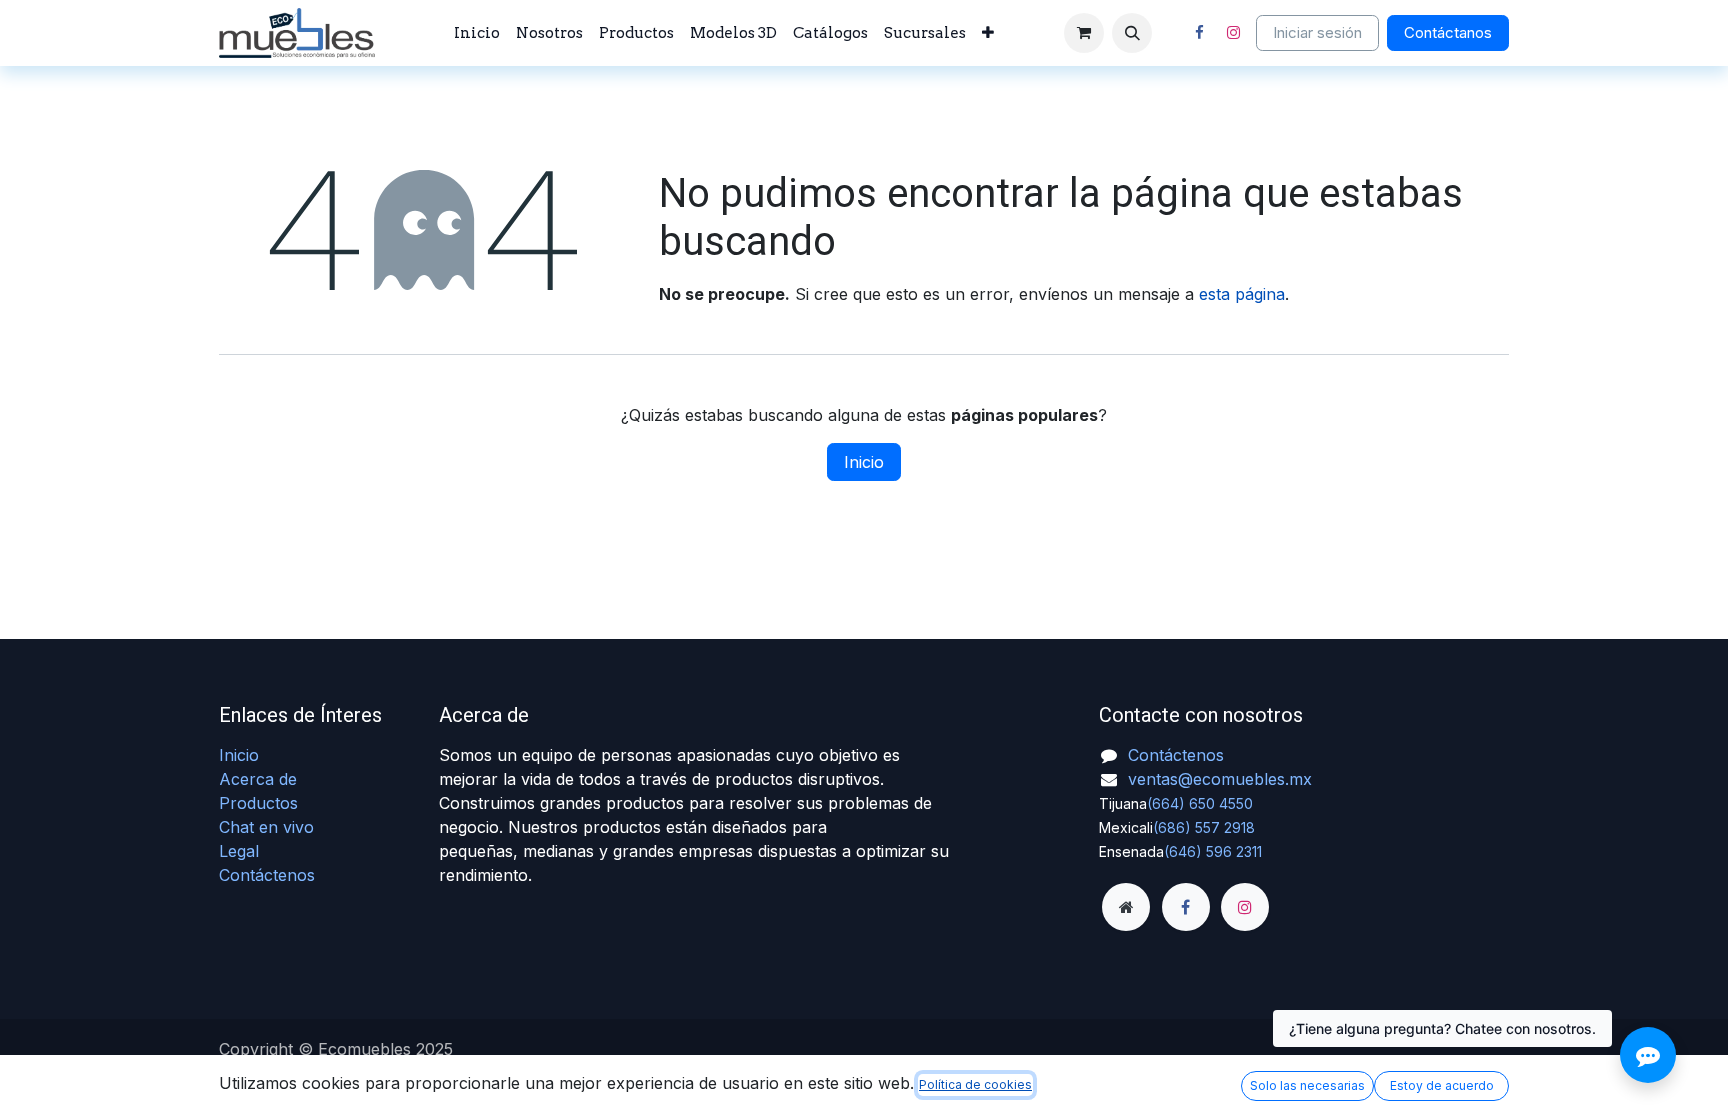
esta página (1242, 294)
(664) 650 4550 (1200, 803)
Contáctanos (1448, 32)
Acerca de (258, 779)
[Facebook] (1199, 33)
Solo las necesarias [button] (1307, 1085)
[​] (1126, 907)
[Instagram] (1233, 33)
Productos (258, 803)
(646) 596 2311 (1213, 851)
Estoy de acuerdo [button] (1442, 1085)
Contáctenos (267, 875)
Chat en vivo (266, 827)
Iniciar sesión (1317, 32)
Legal (239, 851)
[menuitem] (477, 33)
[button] (1132, 33)
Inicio (864, 462)
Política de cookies (975, 1084)
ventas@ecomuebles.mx (1220, 779)
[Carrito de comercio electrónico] (1084, 33)
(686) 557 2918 (1204, 827)
